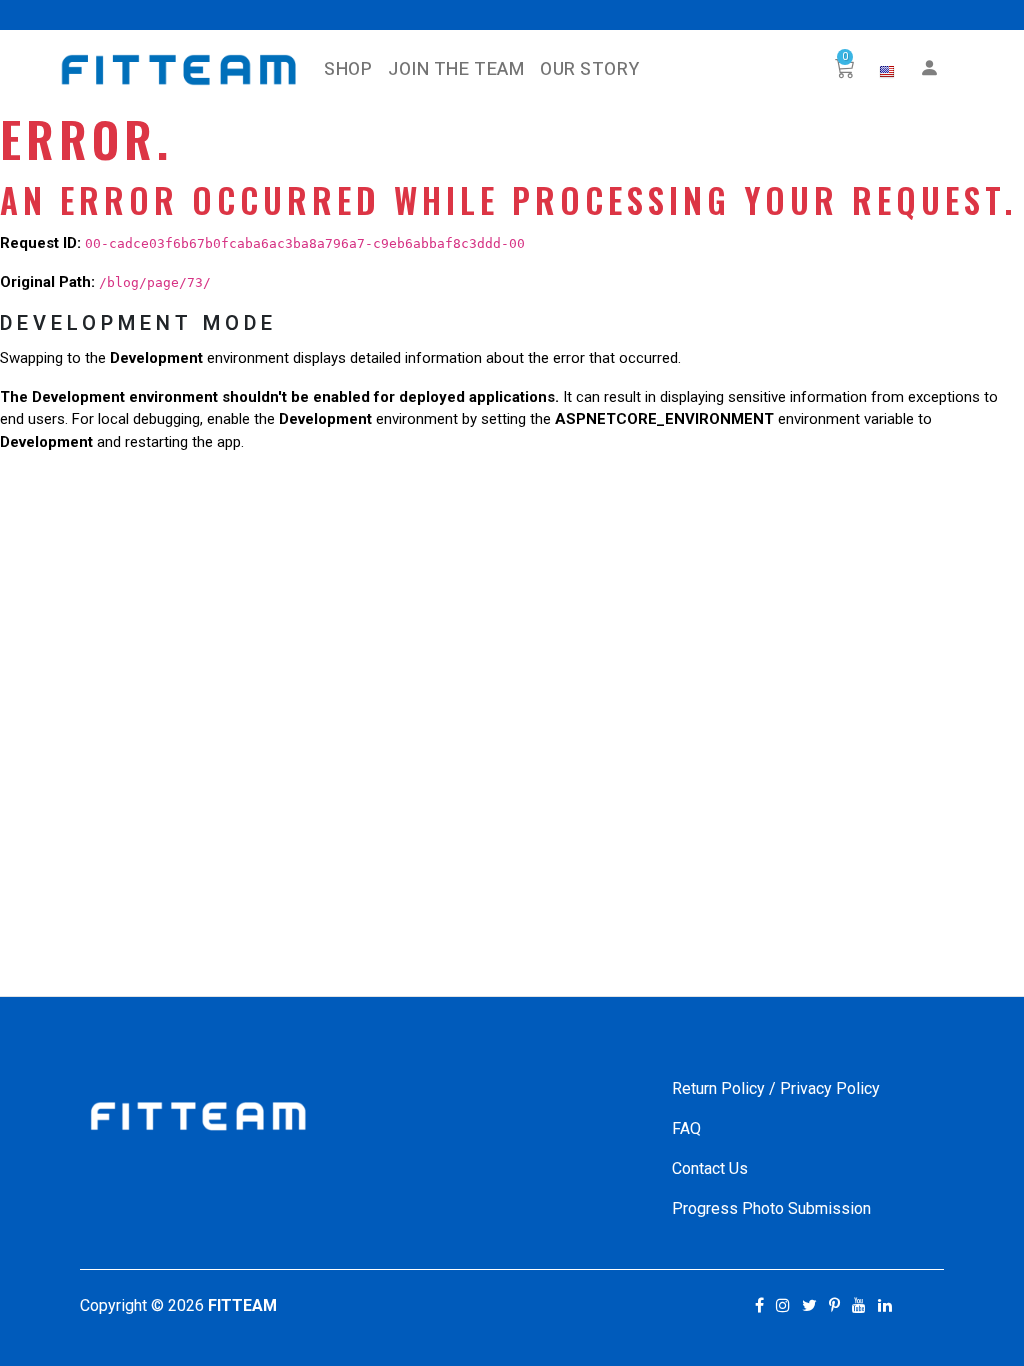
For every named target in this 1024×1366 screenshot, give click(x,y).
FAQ (686, 1128)
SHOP (348, 69)
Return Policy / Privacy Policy (776, 1088)
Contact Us (710, 1168)
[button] (887, 72)
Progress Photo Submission (771, 1208)
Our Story (589, 69)
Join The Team (456, 69)
